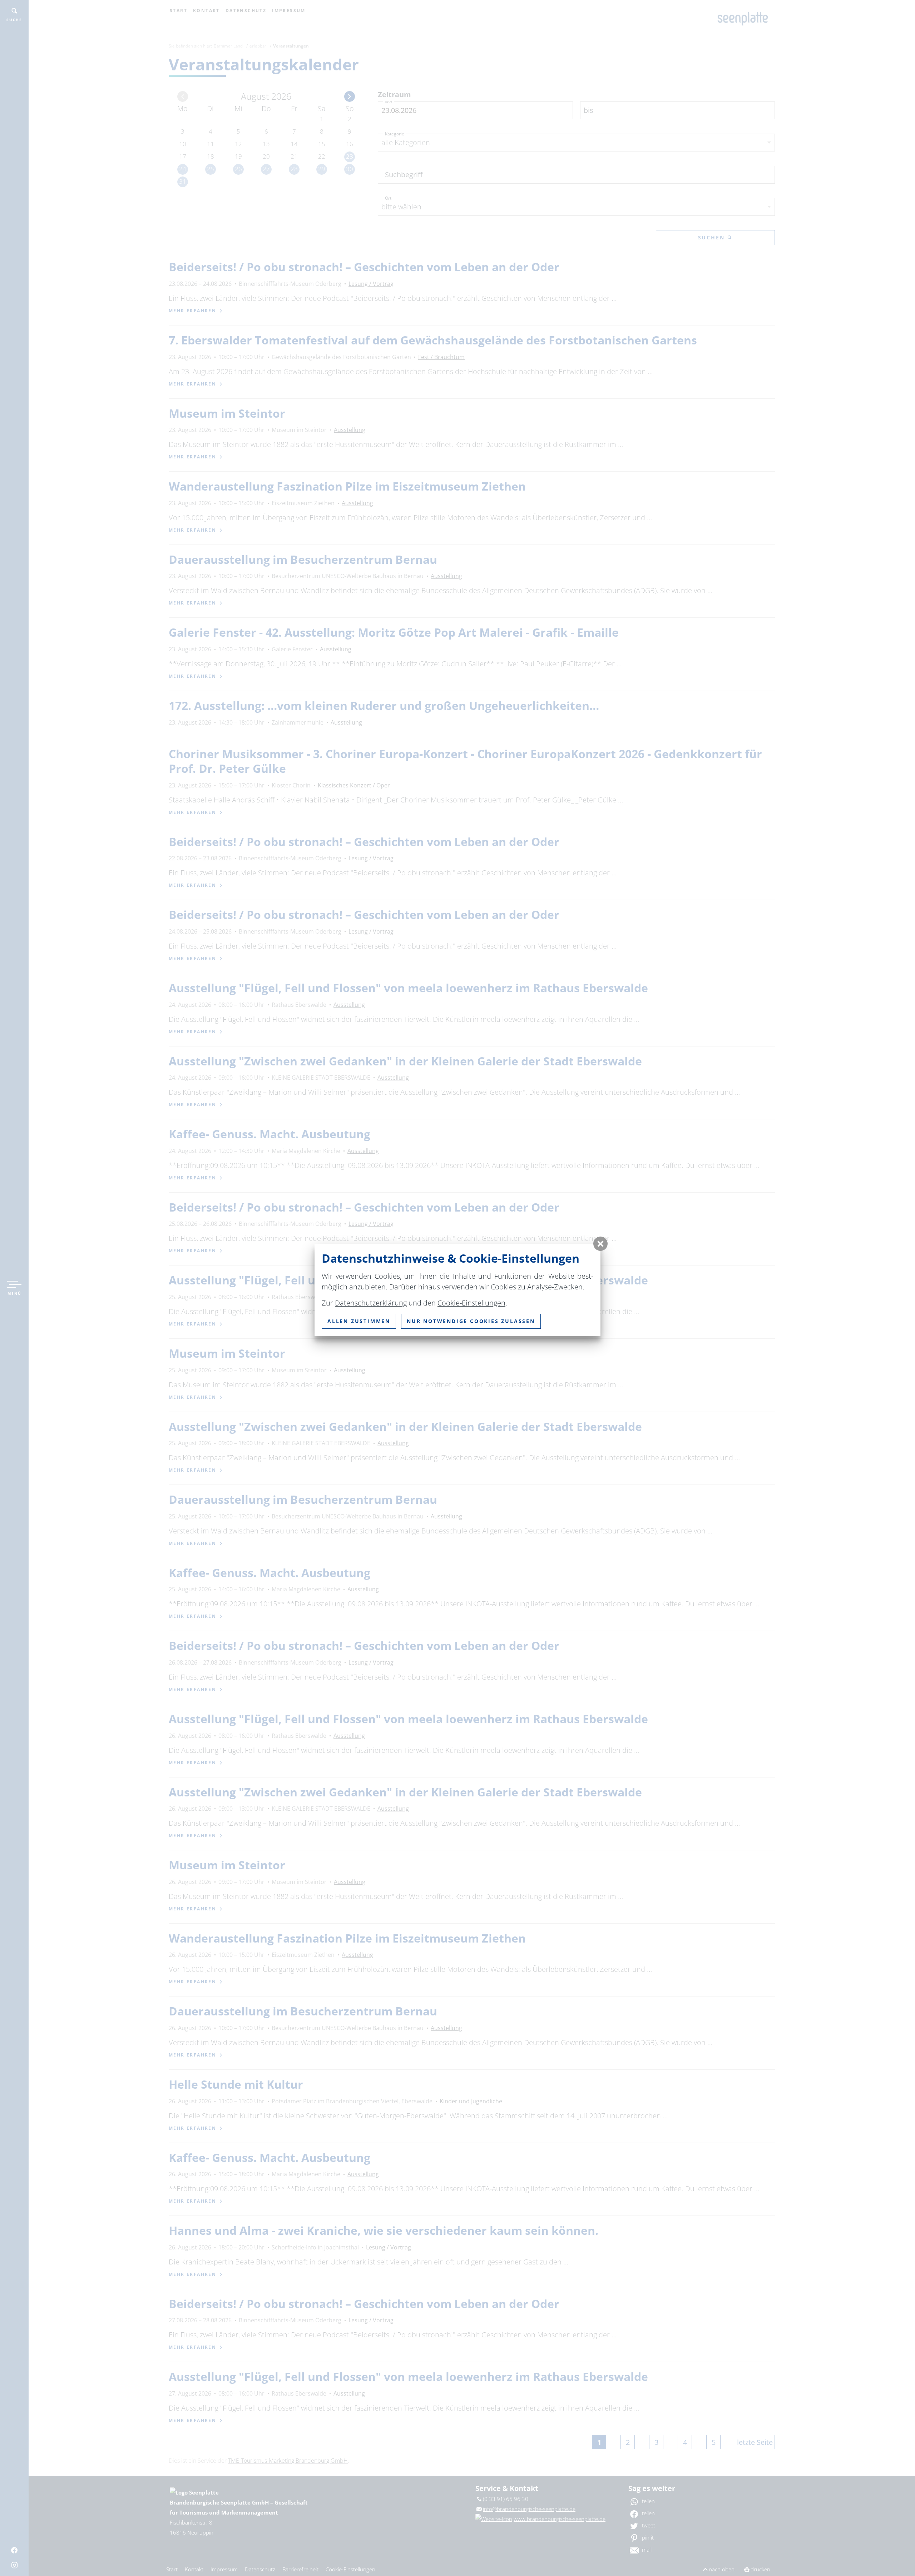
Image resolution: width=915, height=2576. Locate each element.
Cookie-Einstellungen (471, 1303)
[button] (600, 1244)
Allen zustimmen (359, 1321)
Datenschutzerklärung (371, 1303)
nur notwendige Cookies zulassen (471, 1321)
